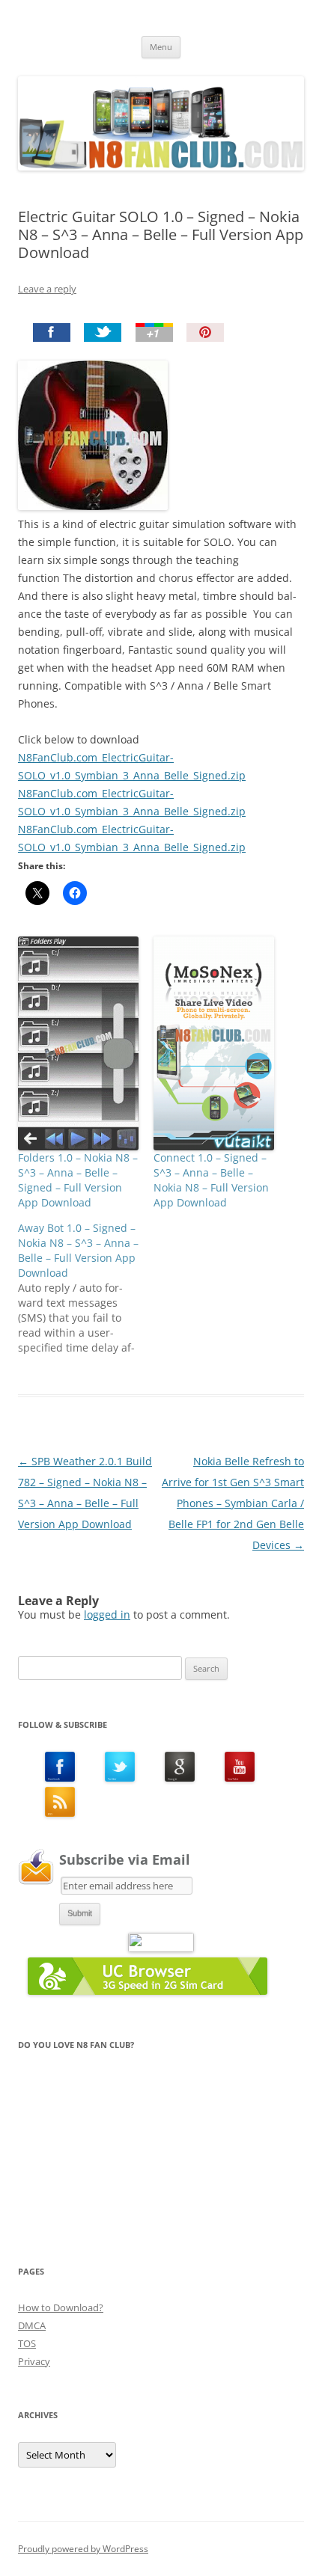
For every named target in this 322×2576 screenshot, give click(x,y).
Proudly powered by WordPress (83, 2549)
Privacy (34, 2361)
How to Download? (61, 2307)
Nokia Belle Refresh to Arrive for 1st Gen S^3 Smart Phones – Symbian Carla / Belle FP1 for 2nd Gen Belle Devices (233, 1503)
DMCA (32, 2325)
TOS (27, 2343)
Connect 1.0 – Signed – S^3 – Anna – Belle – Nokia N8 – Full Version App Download (211, 1180)
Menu (161, 47)
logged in (107, 1614)
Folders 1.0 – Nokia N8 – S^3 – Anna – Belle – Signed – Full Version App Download (78, 1180)
